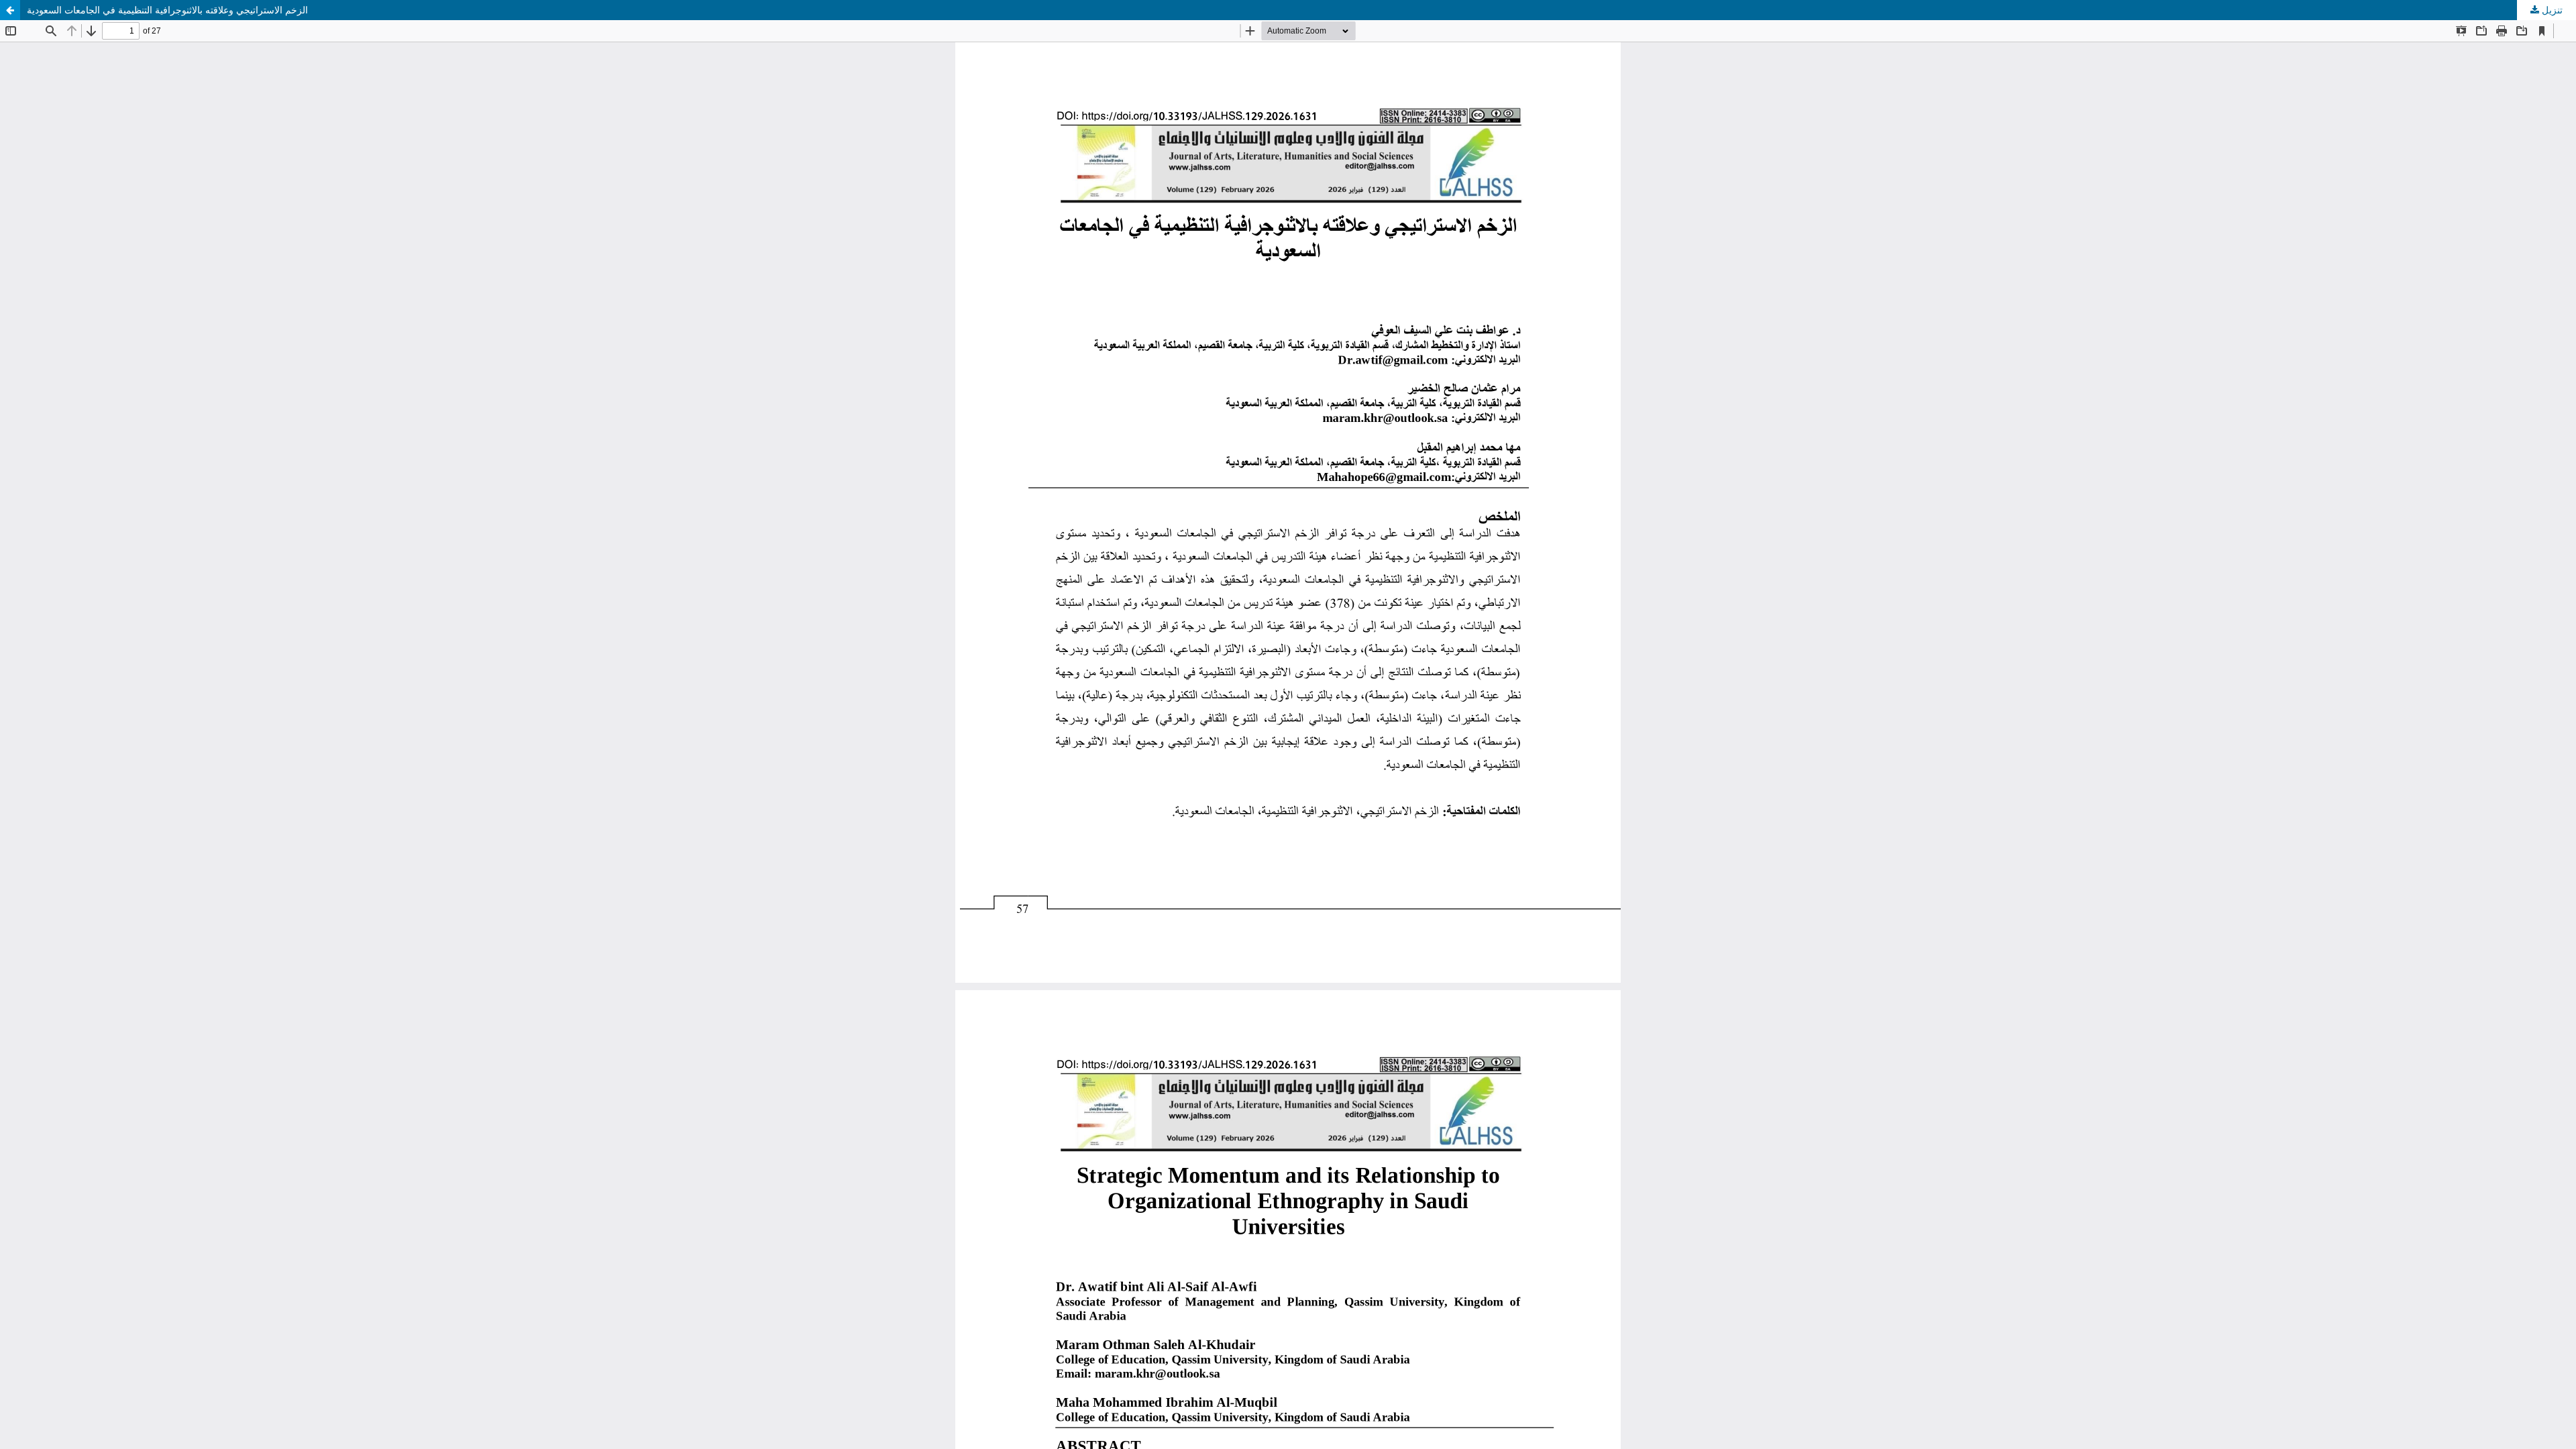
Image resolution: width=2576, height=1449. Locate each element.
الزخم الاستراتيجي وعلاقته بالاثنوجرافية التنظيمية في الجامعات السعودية (167, 10)
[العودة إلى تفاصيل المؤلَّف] (10, 10)
